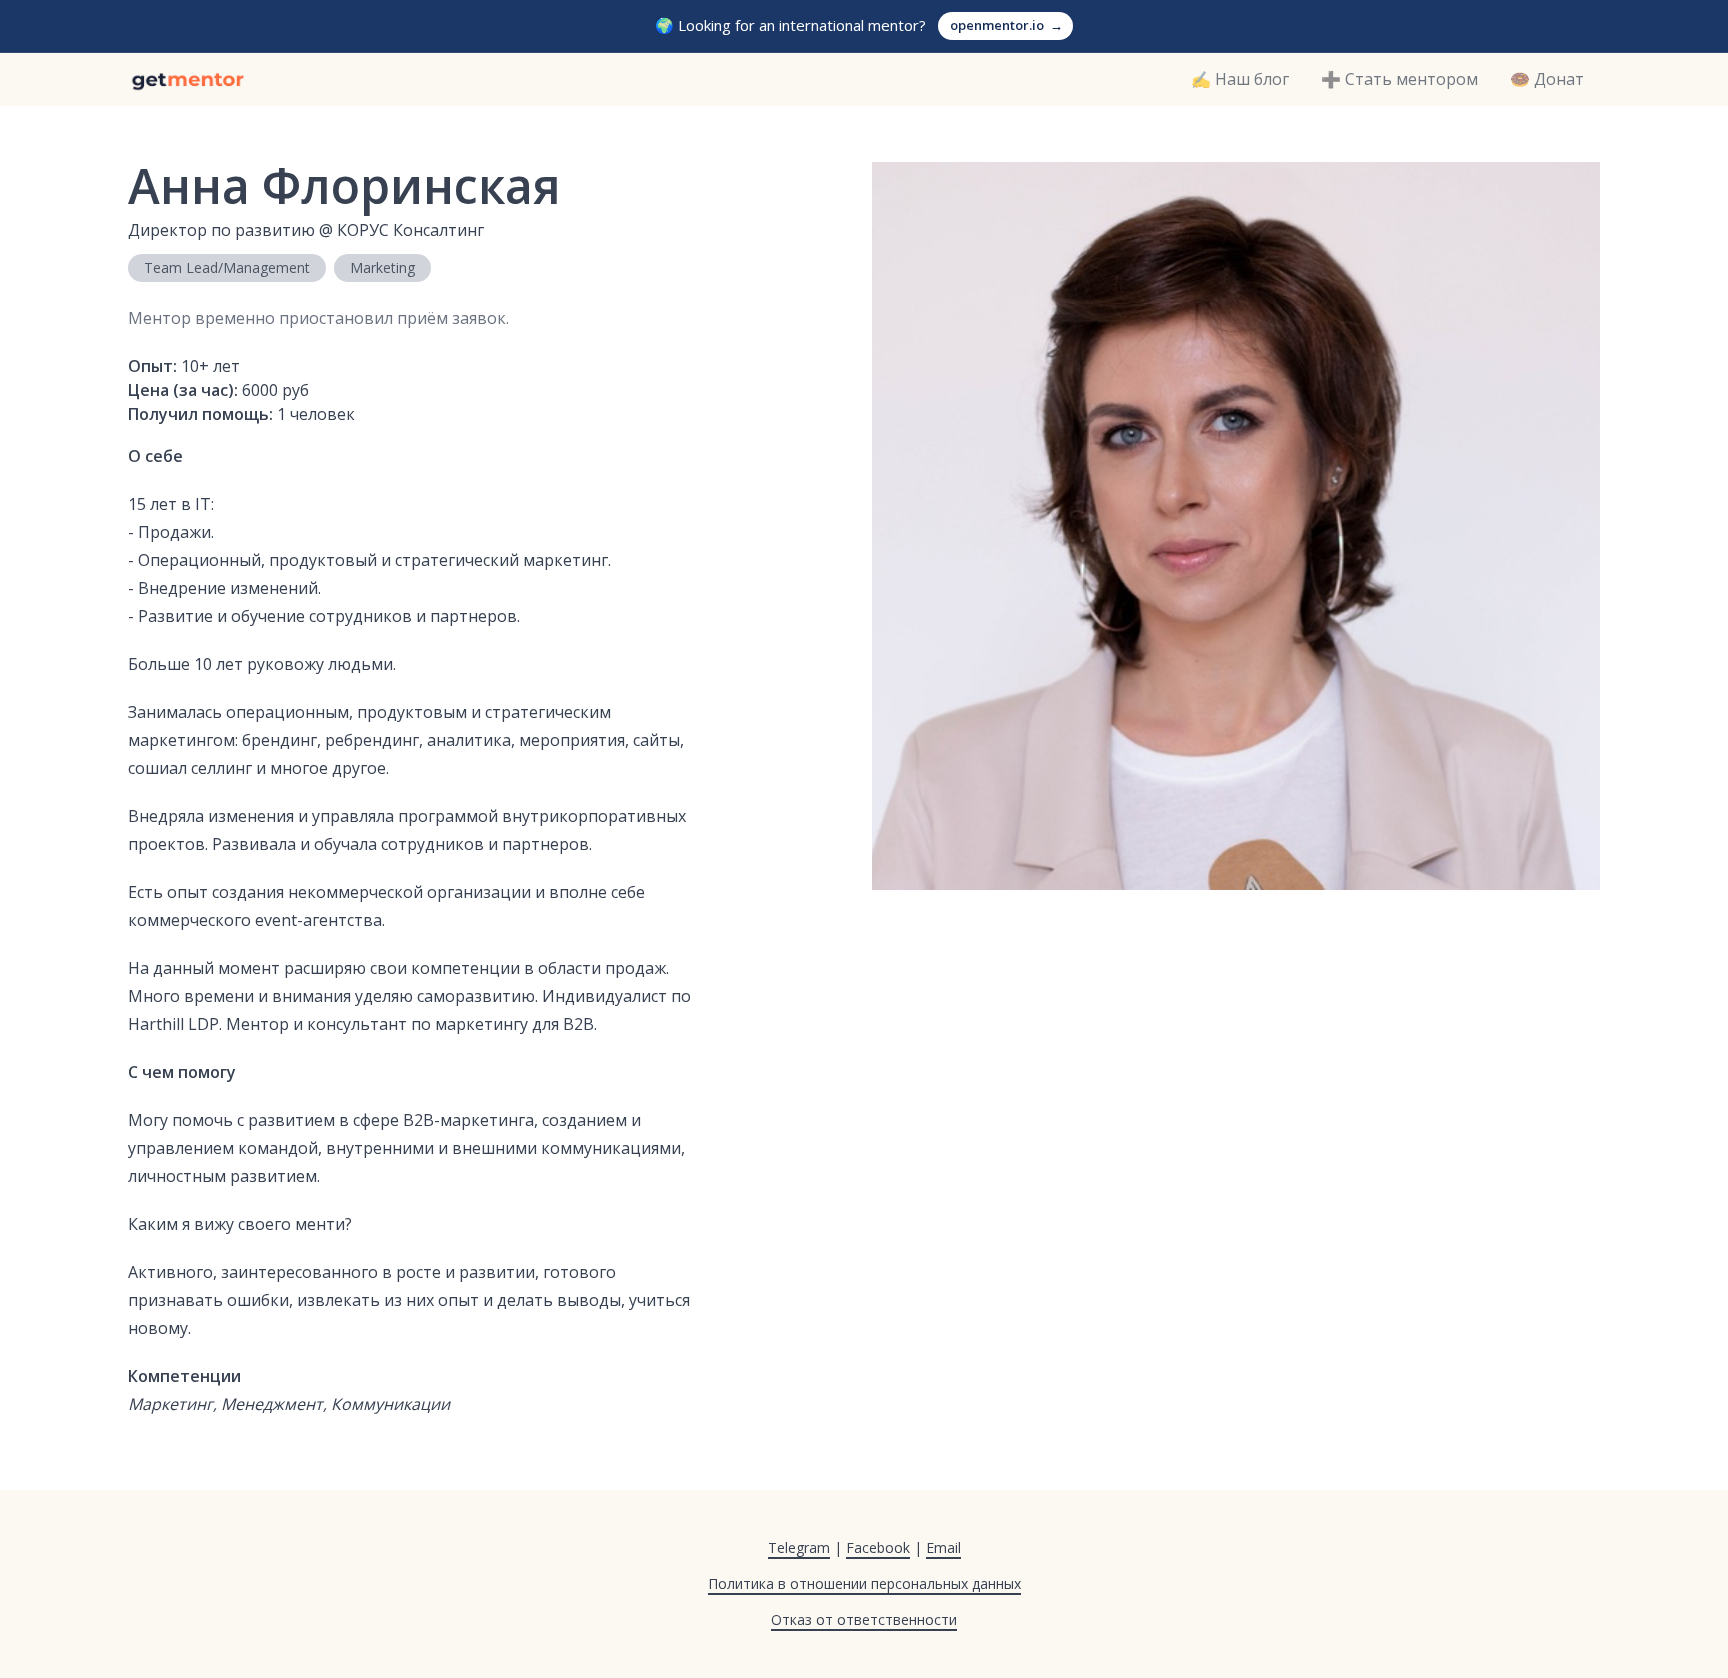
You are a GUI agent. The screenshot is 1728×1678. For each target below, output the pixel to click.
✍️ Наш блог (1240, 79)
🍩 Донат (1547, 79)
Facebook (878, 1547)
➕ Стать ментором (1399, 79)
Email (943, 1547)
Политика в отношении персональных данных (864, 1583)
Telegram (799, 1547)
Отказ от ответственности (864, 1619)
